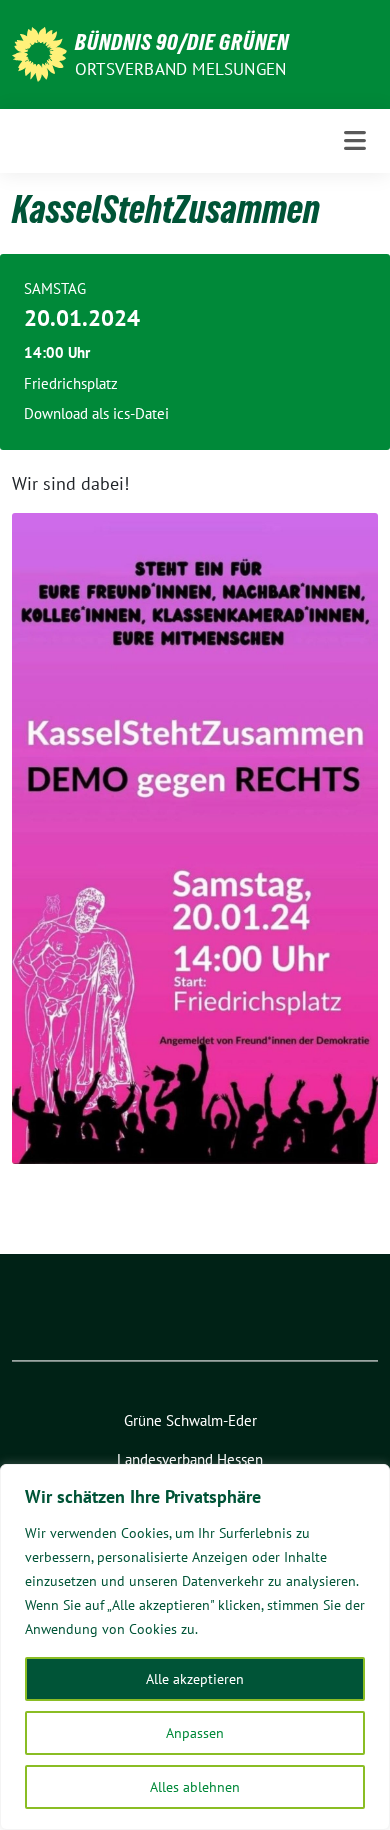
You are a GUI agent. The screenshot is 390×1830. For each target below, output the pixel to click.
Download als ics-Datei (96, 413)
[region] (195, 1647)
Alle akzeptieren (195, 1679)
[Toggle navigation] (355, 141)
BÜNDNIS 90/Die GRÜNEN (182, 42)
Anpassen (195, 1733)
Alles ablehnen (195, 1787)
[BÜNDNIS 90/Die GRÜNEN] (39, 52)
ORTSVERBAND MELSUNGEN (180, 69)
